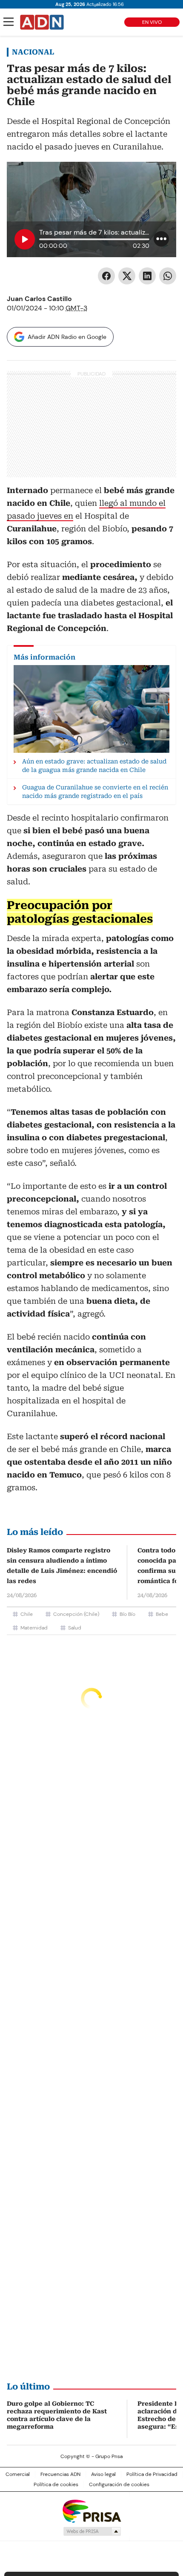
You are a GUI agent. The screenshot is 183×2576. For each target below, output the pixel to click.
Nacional (33, 52)
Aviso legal (103, 2474)
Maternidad (34, 1628)
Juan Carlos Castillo (39, 299)
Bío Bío (127, 1614)
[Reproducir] (25, 239)
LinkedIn (147, 276)
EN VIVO (152, 22)
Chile (27, 1614)
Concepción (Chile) (76, 1614)
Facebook (106, 276)
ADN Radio (42, 22)
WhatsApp (168, 276)
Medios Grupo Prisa (92, 2531)
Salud (75, 1628)
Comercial (18, 2474)
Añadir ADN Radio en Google (67, 337)
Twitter (127, 276)
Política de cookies (56, 2484)
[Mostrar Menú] (9, 22)
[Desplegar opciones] (161, 239)
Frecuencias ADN (60, 2474)
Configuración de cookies (119, 2484)
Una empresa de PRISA (91, 2511)
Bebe (162, 1614)
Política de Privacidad (152, 2474)
